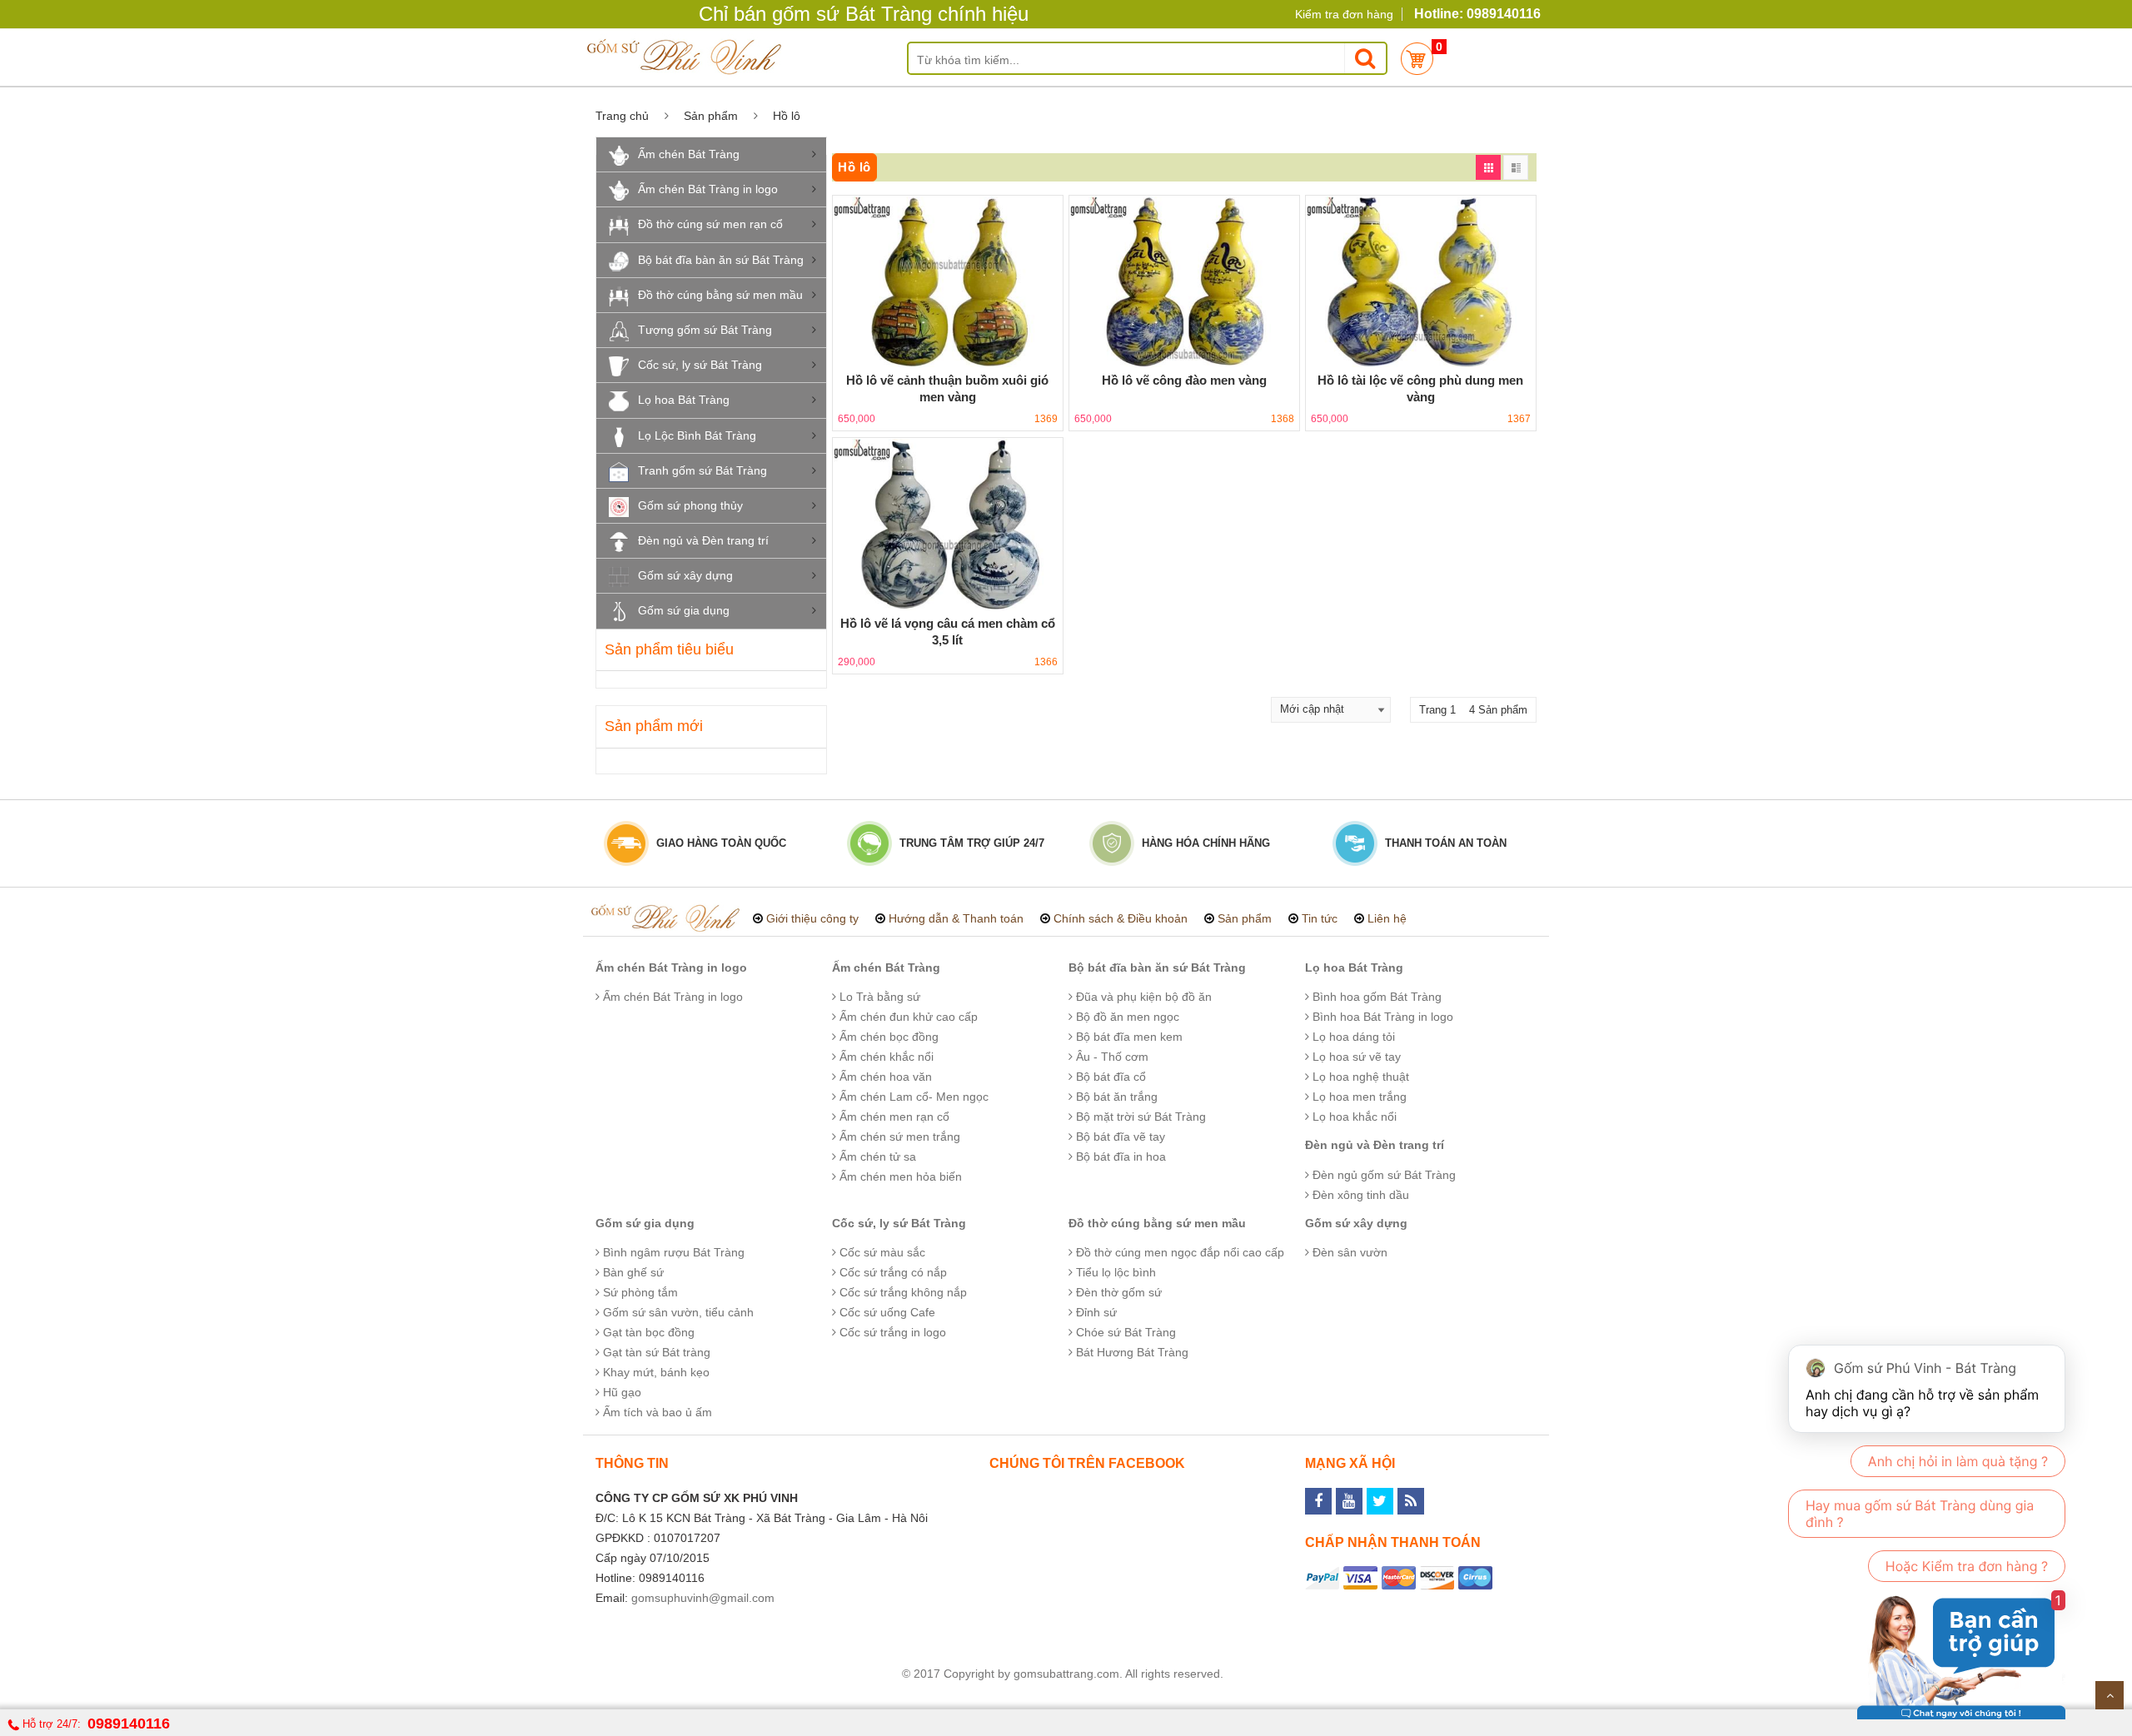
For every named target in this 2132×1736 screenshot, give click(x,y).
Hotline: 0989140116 (1477, 14)
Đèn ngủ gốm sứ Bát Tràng (1382, 1175)
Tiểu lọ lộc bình (1114, 1272)
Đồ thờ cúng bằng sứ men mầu (720, 295)
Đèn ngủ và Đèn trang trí (703, 540)
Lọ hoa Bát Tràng (684, 400)
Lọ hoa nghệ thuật (1359, 1077)
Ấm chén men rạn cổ (893, 1117)
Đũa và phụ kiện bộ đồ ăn (1142, 997)
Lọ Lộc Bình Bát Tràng (697, 435)
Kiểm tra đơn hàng (1344, 14)
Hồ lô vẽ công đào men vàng (1184, 380)
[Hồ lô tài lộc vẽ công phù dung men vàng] (1421, 282)
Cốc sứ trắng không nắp (902, 1292)
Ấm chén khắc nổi (885, 1057)
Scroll (2110, 1695)
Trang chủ (622, 116)
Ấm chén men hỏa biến (899, 1176)
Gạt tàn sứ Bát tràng (655, 1352)
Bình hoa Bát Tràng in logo (1381, 1017)
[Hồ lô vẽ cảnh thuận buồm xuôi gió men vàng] (948, 282)
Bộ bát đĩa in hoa (1119, 1157)
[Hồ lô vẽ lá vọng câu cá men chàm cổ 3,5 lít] (948, 524)
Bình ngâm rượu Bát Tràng (672, 1252)
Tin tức (1320, 918)
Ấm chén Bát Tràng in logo (708, 189)
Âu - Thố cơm (1111, 1057)
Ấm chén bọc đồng (887, 1037)
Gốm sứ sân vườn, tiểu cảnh (677, 1312)
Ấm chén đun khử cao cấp (907, 1017)
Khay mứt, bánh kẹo (655, 1372)
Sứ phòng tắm (639, 1292)
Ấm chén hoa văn (884, 1077)
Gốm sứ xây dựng (685, 575)
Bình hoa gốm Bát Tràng (1375, 997)
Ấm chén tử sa (876, 1157)
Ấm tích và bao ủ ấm (656, 1412)
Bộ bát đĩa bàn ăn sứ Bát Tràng (721, 260)
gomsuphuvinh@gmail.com (703, 1598)
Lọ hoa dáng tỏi (1352, 1037)
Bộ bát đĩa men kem (1128, 1037)
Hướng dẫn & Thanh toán (956, 918)
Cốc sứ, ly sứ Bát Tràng (700, 365)
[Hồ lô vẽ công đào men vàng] (1184, 282)
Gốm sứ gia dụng (684, 610)
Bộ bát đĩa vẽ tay (1119, 1137)
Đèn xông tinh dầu (1359, 1195)
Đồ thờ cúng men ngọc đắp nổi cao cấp (1178, 1252)
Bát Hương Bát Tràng (1131, 1352)
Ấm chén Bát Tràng (689, 154)
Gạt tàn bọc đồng (647, 1332)
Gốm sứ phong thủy (690, 505)
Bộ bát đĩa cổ (1109, 1077)
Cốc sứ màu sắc (881, 1252)
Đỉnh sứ (1095, 1312)
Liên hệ (1387, 918)
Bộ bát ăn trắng (1115, 1097)
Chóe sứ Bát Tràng (1124, 1332)
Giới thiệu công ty (812, 918)
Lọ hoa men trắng (1358, 1097)
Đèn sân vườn (1348, 1252)
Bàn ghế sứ (632, 1272)
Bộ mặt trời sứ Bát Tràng (1139, 1117)
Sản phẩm (711, 116)
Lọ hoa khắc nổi (1353, 1117)
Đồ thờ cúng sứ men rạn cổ (710, 224)
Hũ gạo (620, 1392)
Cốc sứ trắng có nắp (892, 1272)
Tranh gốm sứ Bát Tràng (702, 470)
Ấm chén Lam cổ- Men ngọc (912, 1097)
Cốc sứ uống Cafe (886, 1312)
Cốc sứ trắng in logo (891, 1332)
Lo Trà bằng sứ (878, 997)
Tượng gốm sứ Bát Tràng (705, 330)
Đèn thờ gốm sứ (1117, 1292)
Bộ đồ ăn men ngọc (1126, 1017)
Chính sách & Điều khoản (1121, 918)
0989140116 (129, 1724)
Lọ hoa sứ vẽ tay (1355, 1057)
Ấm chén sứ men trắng (898, 1137)
